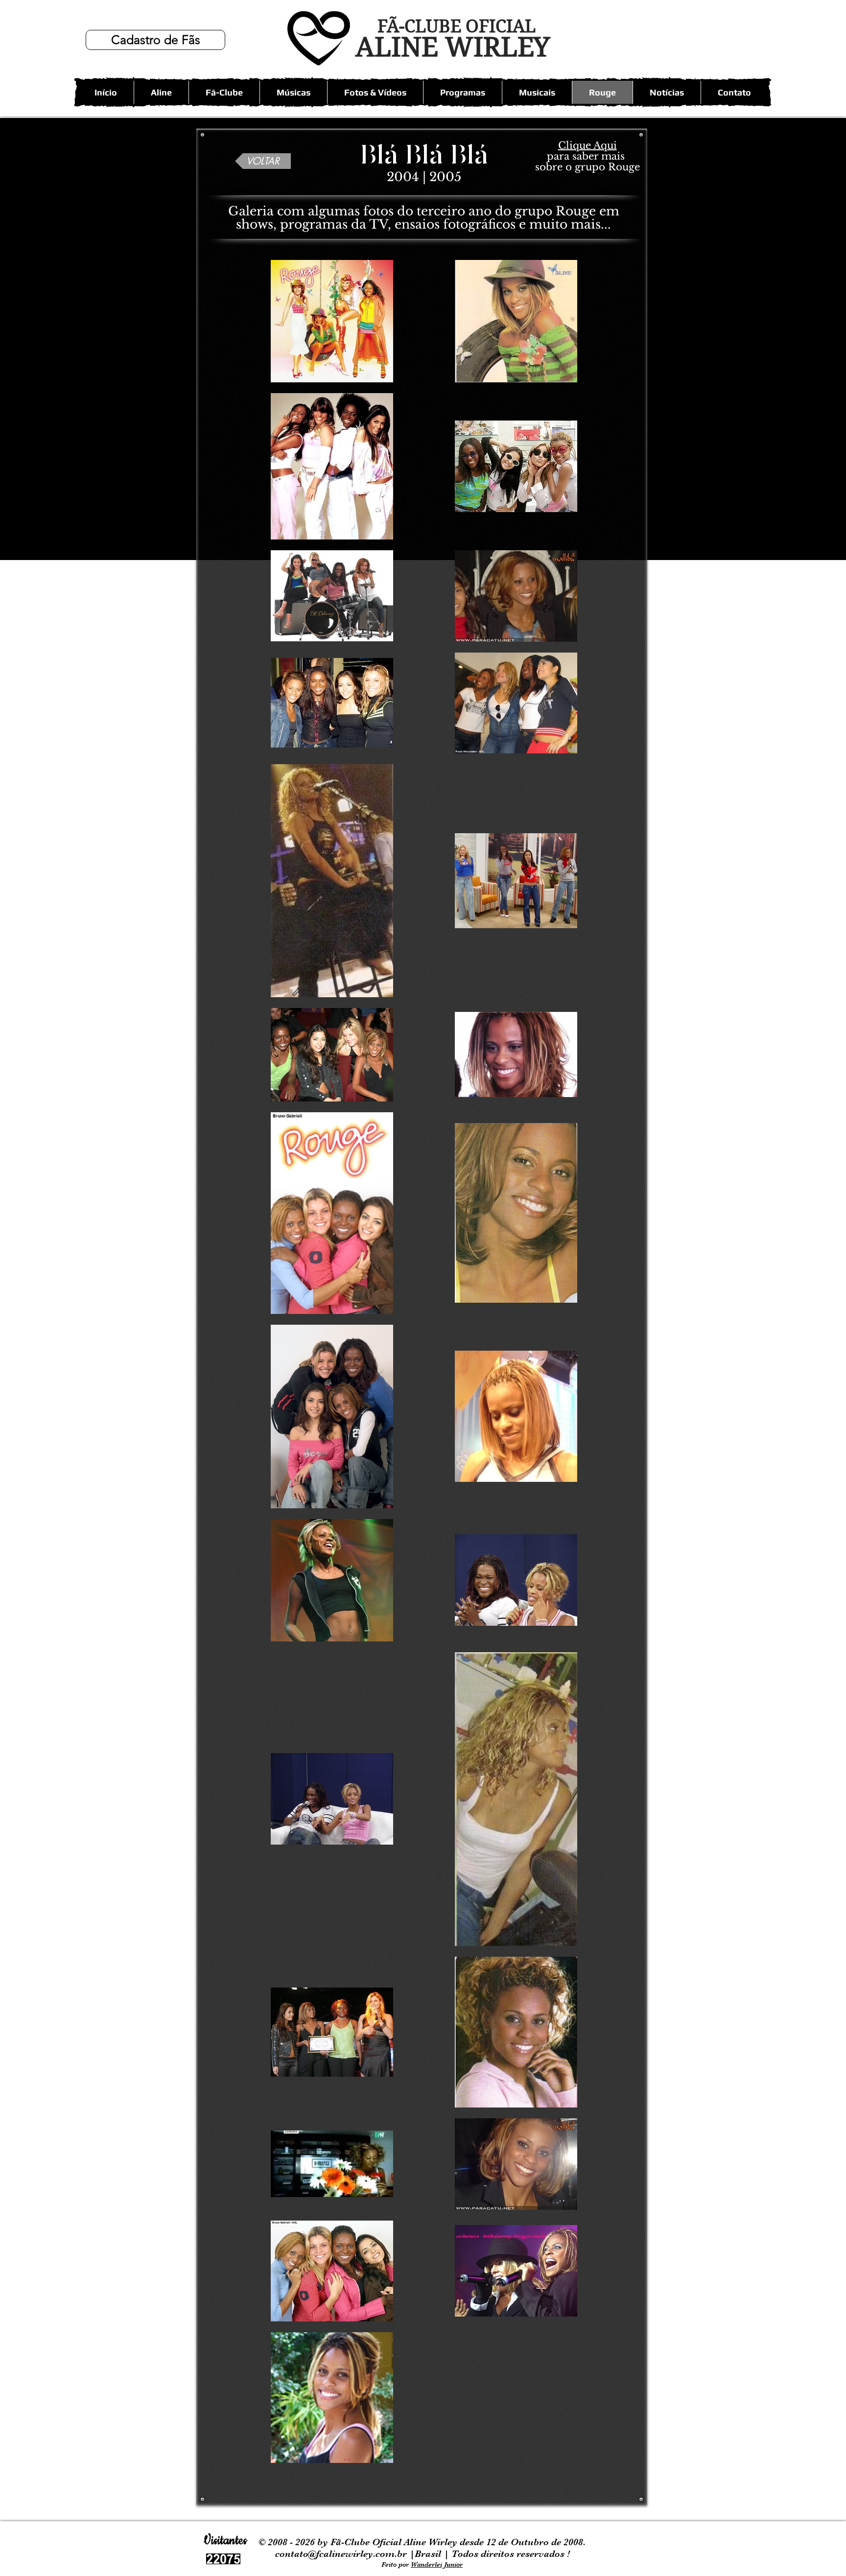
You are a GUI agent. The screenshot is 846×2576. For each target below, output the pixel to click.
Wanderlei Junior (437, 2564)
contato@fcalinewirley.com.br (342, 2554)
